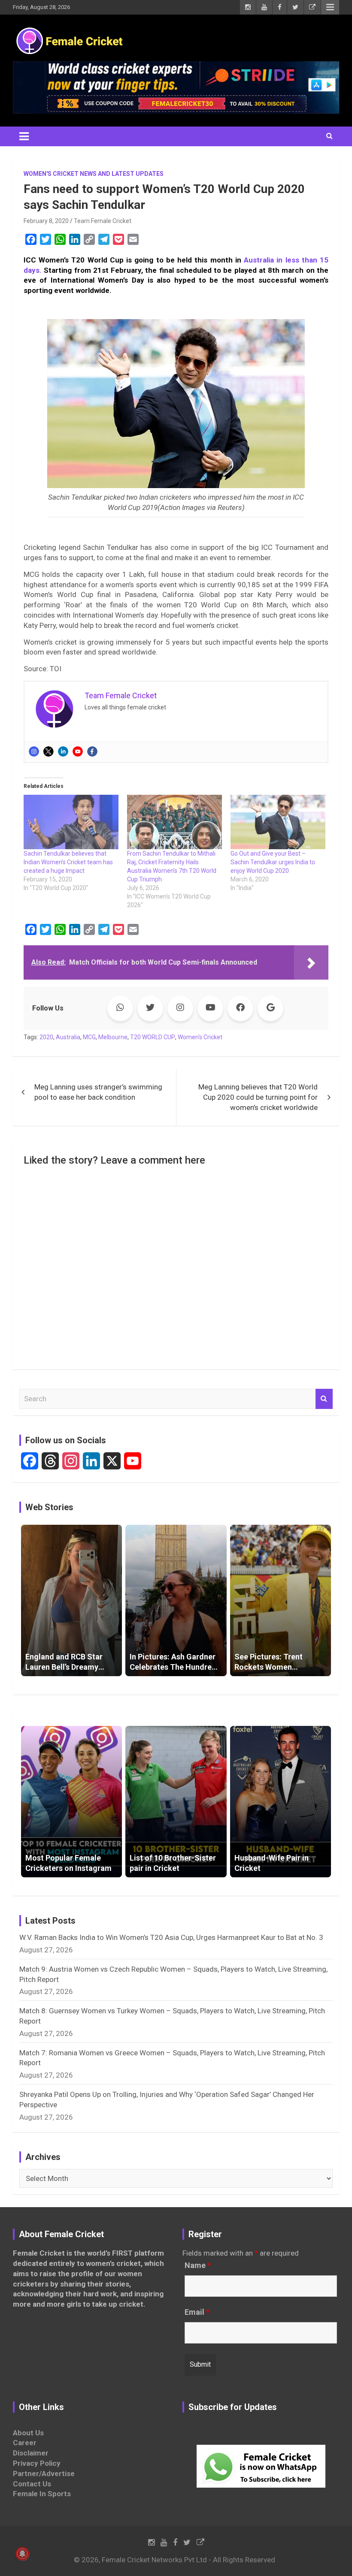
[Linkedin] (63, 751)
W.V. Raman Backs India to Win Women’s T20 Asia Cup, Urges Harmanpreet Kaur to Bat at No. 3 (171, 1937)
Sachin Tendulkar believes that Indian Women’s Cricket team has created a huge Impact (68, 862)
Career (25, 2443)
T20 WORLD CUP (153, 1037)
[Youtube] (78, 751)
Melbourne (113, 1037)
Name (198, 2265)
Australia (68, 1037)
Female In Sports (42, 2494)
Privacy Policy (37, 2463)
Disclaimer (31, 2453)
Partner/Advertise (44, 2473)
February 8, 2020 (46, 221)
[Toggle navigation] (24, 136)
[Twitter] (49, 751)
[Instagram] (34, 751)
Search (324, 1399)
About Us (28, 2433)
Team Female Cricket (103, 221)
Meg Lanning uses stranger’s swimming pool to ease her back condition (98, 1092)
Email (197, 2312)
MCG (89, 1037)
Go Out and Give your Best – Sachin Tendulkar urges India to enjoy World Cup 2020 (273, 862)
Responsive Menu (330, 7)
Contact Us (32, 2484)
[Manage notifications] (22, 2554)
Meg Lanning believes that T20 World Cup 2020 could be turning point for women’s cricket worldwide (258, 1097)
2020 (46, 1037)
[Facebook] (92, 751)
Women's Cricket (200, 1037)
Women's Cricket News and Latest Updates (94, 174)
